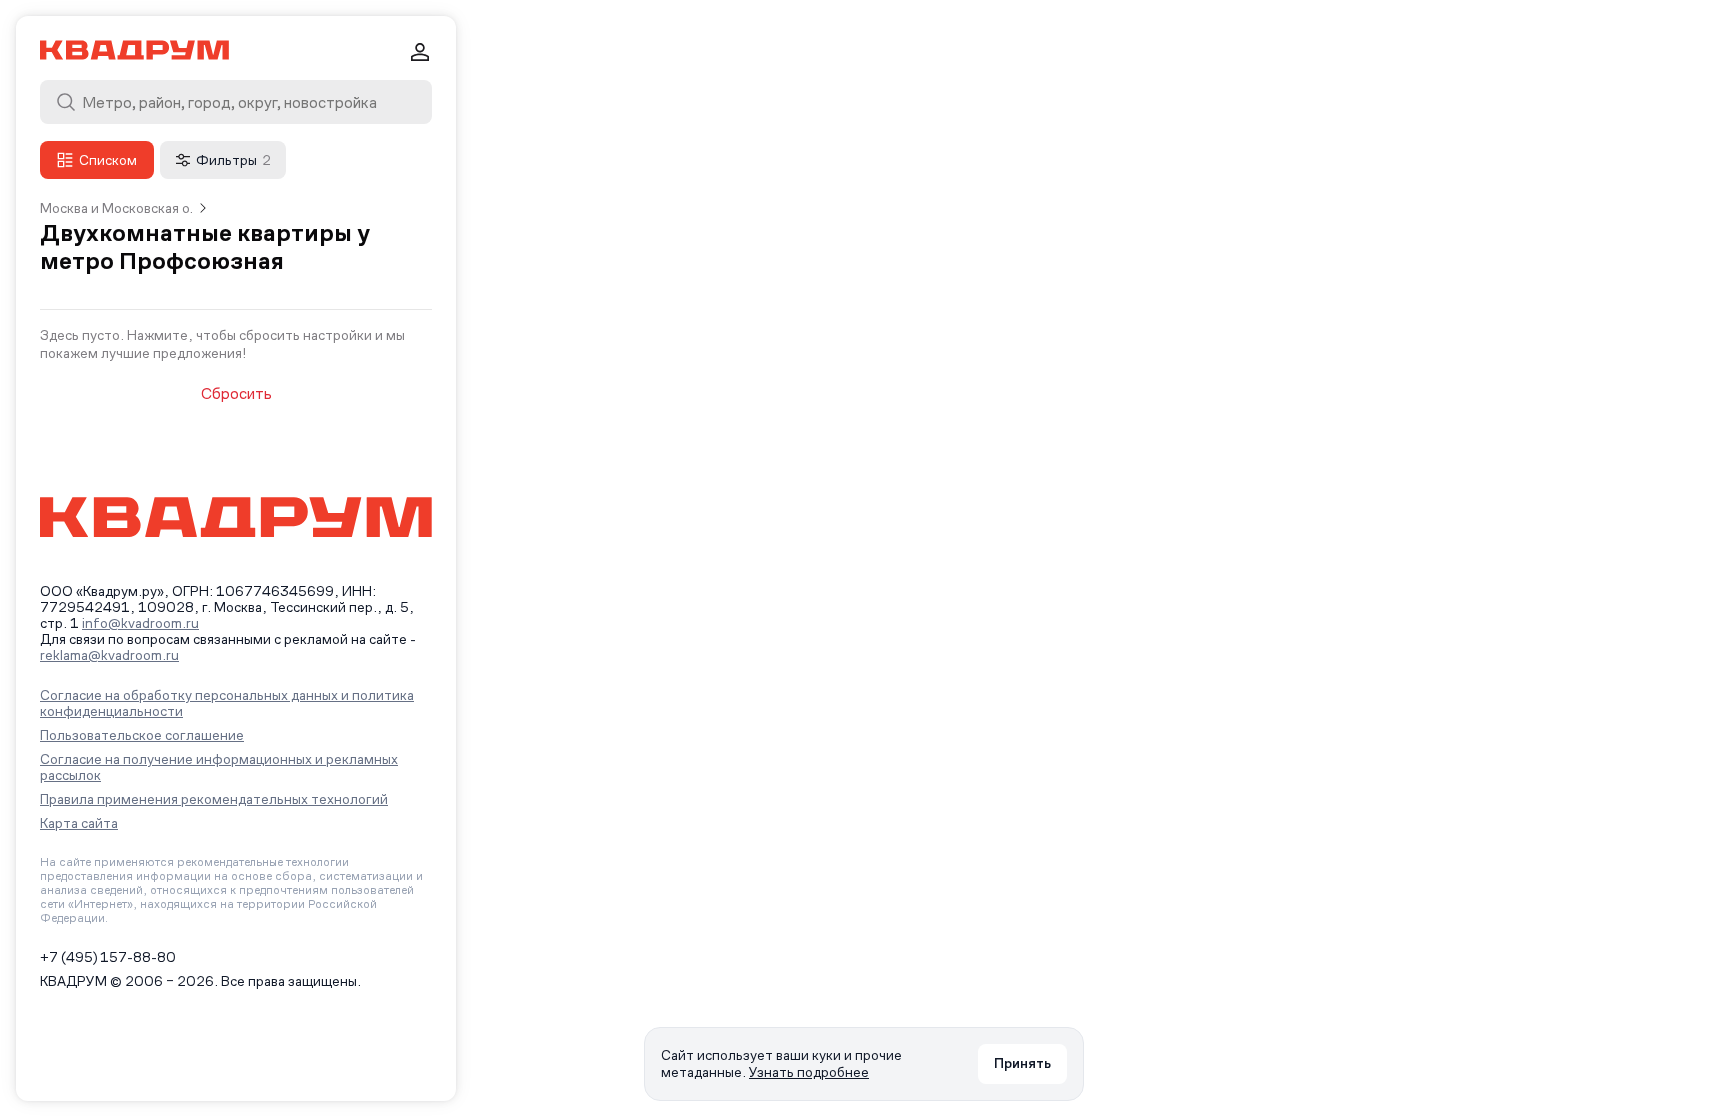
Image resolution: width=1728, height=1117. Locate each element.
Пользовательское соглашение (142, 735)
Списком (108, 160)
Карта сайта (79, 823)
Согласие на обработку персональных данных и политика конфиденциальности (227, 703)
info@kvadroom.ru (140, 623)
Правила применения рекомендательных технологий (214, 799)
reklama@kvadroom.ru (109, 655)
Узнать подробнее (809, 1072)
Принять (1022, 1063)
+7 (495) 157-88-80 (108, 957)
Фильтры (233, 160)
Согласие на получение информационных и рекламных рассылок (219, 767)
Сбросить (236, 394)
